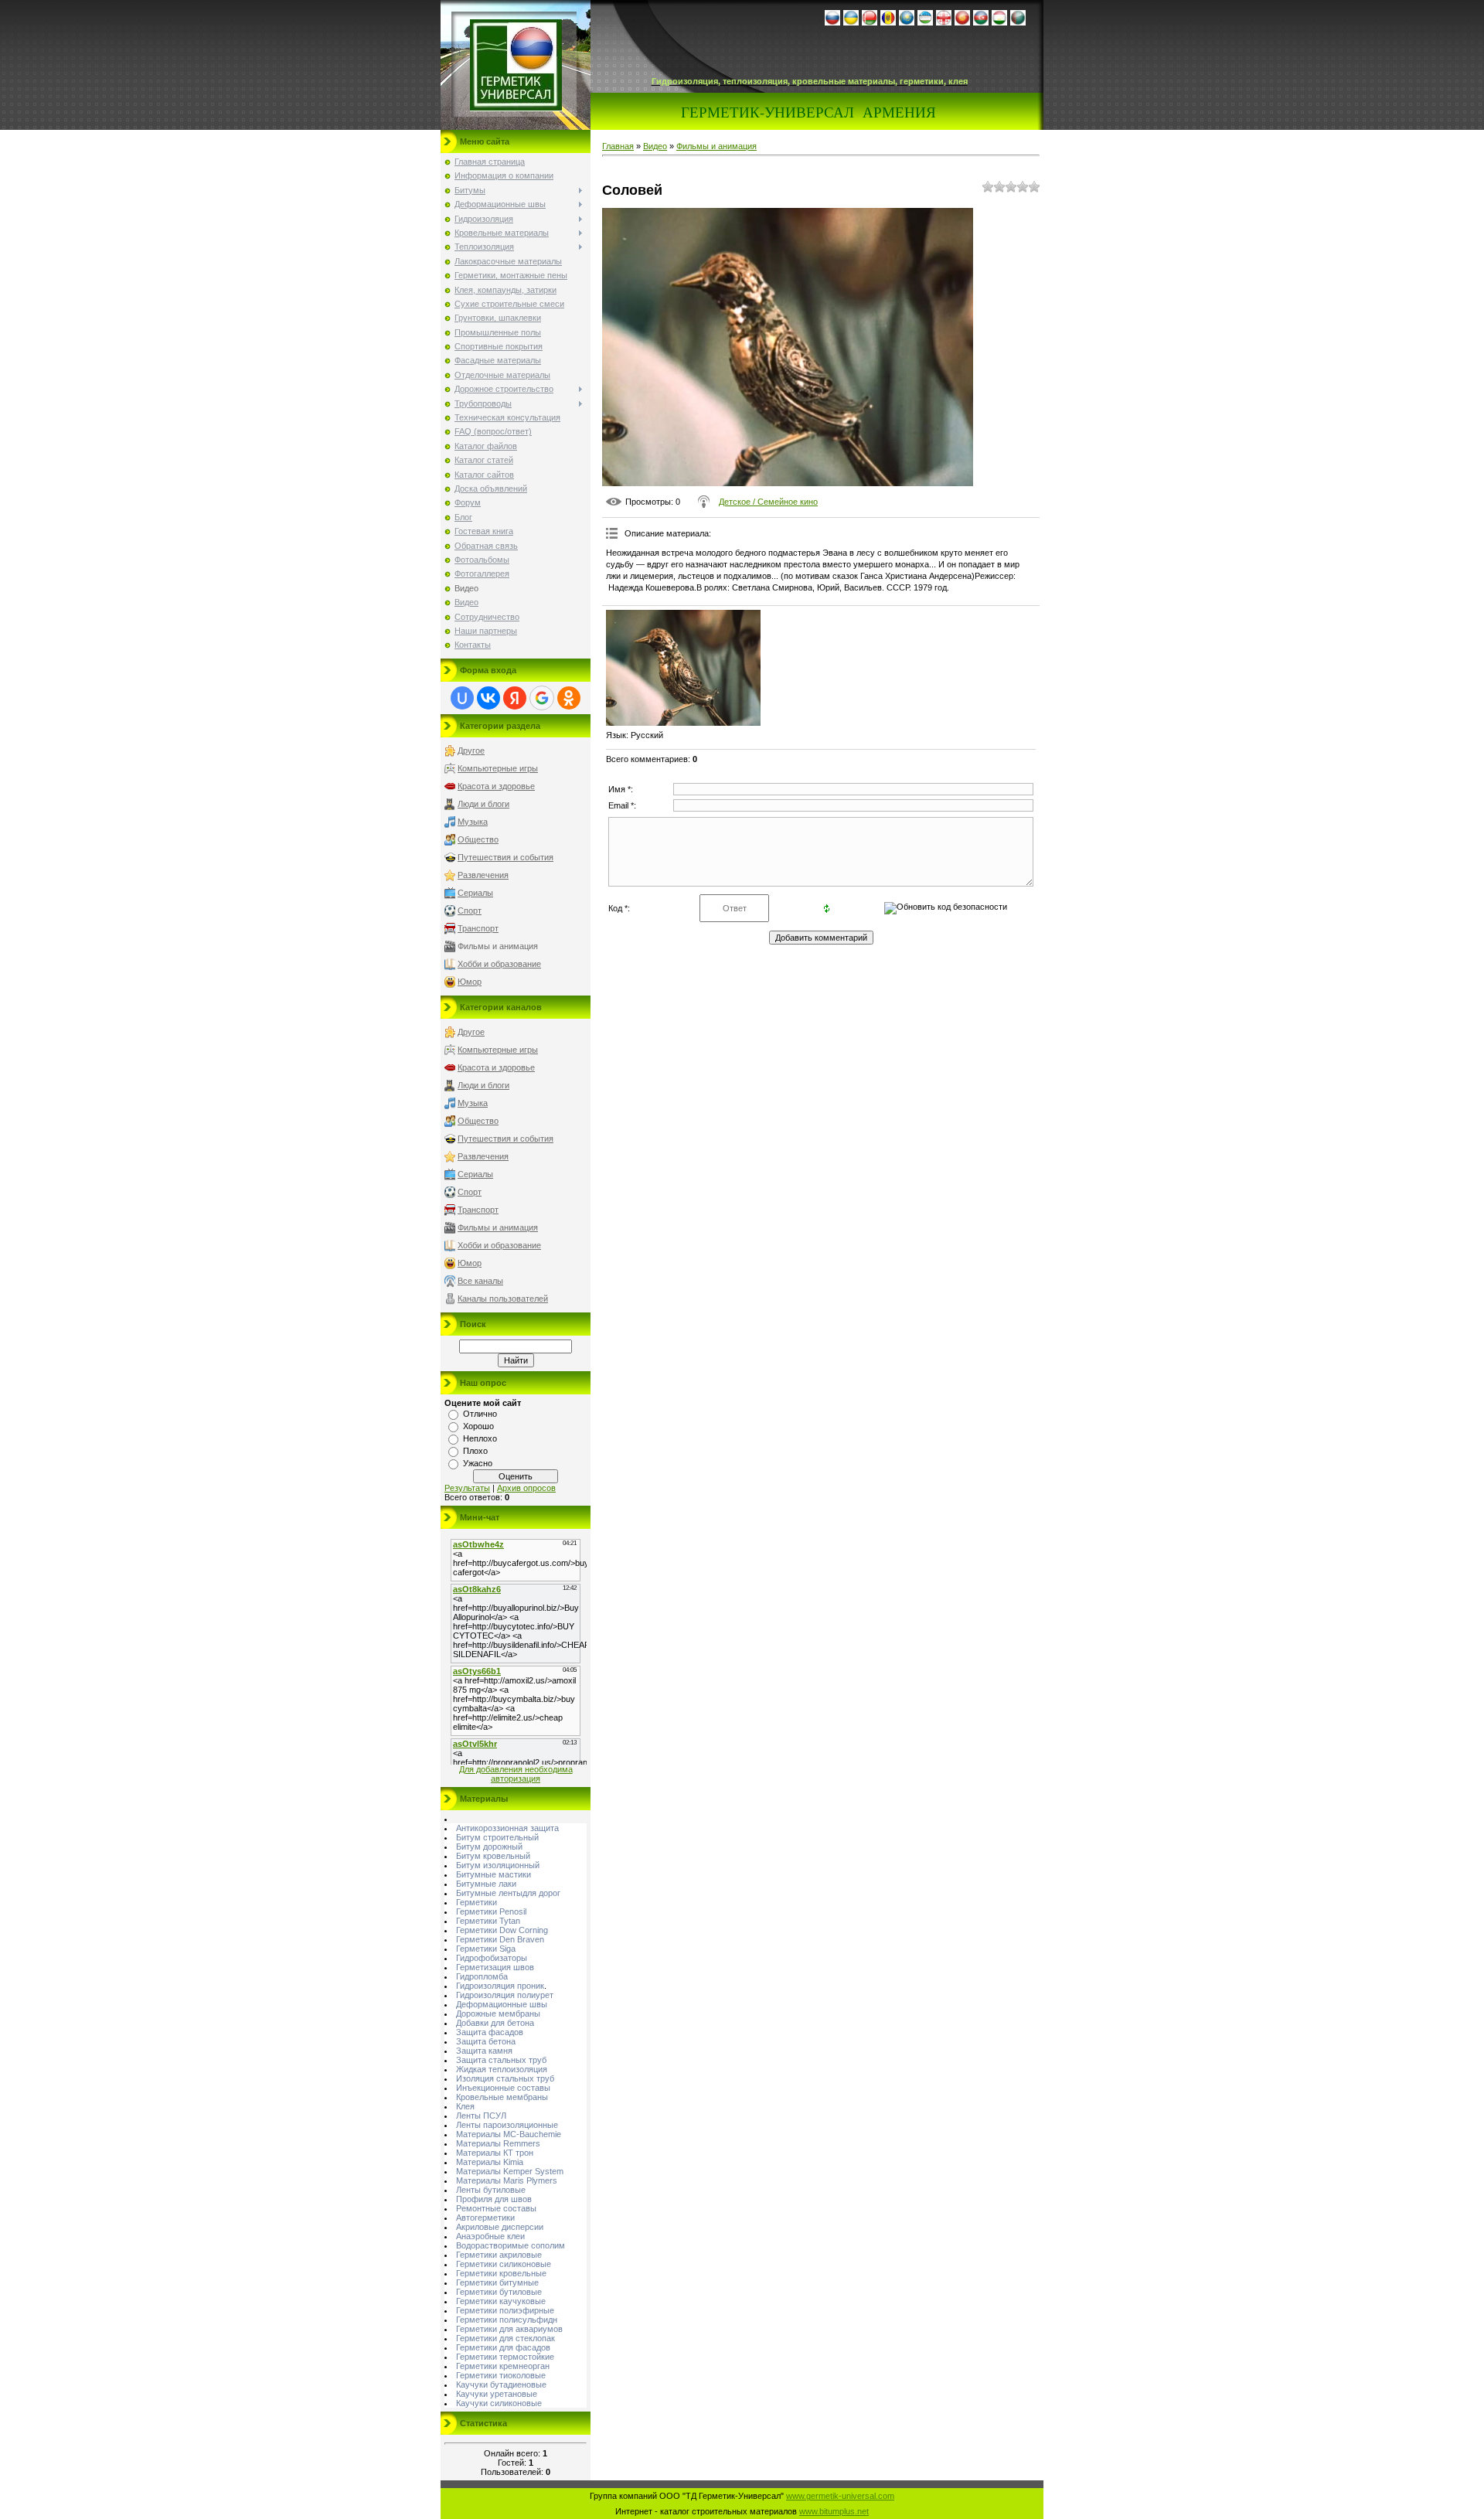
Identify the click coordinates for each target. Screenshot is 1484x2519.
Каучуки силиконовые (499, 2403)
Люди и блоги (483, 804)
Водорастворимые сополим (511, 2245)
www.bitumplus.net (834, 2511)
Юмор (470, 982)
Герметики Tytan (488, 1921)
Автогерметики (485, 2218)
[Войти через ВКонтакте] (488, 698)
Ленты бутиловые (491, 2190)
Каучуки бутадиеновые (501, 2385)
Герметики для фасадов (503, 2347)
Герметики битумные (497, 2282)
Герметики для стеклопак (505, 2338)
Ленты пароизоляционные (507, 2125)
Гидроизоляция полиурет (505, 1995)
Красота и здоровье (496, 786)
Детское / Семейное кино (768, 502)
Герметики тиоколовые (501, 2375)
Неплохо (480, 1438)
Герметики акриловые (499, 2255)
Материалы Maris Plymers (507, 2180)
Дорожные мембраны (498, 2013)
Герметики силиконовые (504, 2264)
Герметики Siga (486, 1949)
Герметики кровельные (501, 2273)
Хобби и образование (499, 964)
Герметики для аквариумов (509, 2329)
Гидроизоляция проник (500, 1986)
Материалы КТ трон (495, 2153)
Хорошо (478, 1426)
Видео (655, 146)
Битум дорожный (489, 1847)
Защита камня (484, 2051)
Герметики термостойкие (505, 2357)
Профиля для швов (494, 2199)
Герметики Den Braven (500, 1939)
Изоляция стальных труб (505, 2078)
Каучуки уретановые (497, 2394)
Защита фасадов (490, 2032)
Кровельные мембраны (502, 2097)
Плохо (475, 1451)
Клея (465, 2106)
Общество (478, 839)
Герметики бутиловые (499, 2292)
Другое (471, 751)
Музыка (473, 822)
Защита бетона (486, 2041)
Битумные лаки (486, 1884)
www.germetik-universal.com (840, 2496)
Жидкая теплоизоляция (502, 2069)
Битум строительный (497, 1837)
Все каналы (480, 1281)
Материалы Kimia (490, 2162)
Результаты (467, 1488)
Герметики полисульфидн (507, 2320)
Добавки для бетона (495, 2023)
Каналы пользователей (503, 1299)
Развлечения (483, 875)
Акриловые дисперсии (500, 2227)
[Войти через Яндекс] (515, 698)
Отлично (480, 1414)
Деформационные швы (502, 2004)
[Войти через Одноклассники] (569, 698)
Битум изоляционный (498, 1865)
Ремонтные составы (496, 2208)
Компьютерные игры (498, 768)
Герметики (477, 1902)
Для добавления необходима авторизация (516, 1774)
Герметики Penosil (491, 1911)
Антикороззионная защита (507, 1828)
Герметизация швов (495, 1967)
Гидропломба (482, 1976)
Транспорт (478, 928)
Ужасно (478, 1463)
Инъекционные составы (503, 2088)
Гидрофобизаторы (492, 1958)
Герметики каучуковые (501, 2301)
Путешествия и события (505, 857)
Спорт (470, 911)
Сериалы (475, 893)
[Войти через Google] (542, 698)
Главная (618, 146)
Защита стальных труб (501, 2060)
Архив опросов (526, 1488)
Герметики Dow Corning (502, 1930)
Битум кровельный (493, 1856)
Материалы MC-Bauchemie (509, 2134)
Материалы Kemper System (510, 2171)
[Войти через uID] (462, 698)
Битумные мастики (494, 1874)
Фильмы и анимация (498, 946)
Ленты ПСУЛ (481, 2116)
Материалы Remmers (498, 2143)
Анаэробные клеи (490, 2236)
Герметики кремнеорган (503, 2366)
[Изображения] (683, 668)
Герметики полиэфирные (505, 2310)
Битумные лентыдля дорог (508, 1893)
